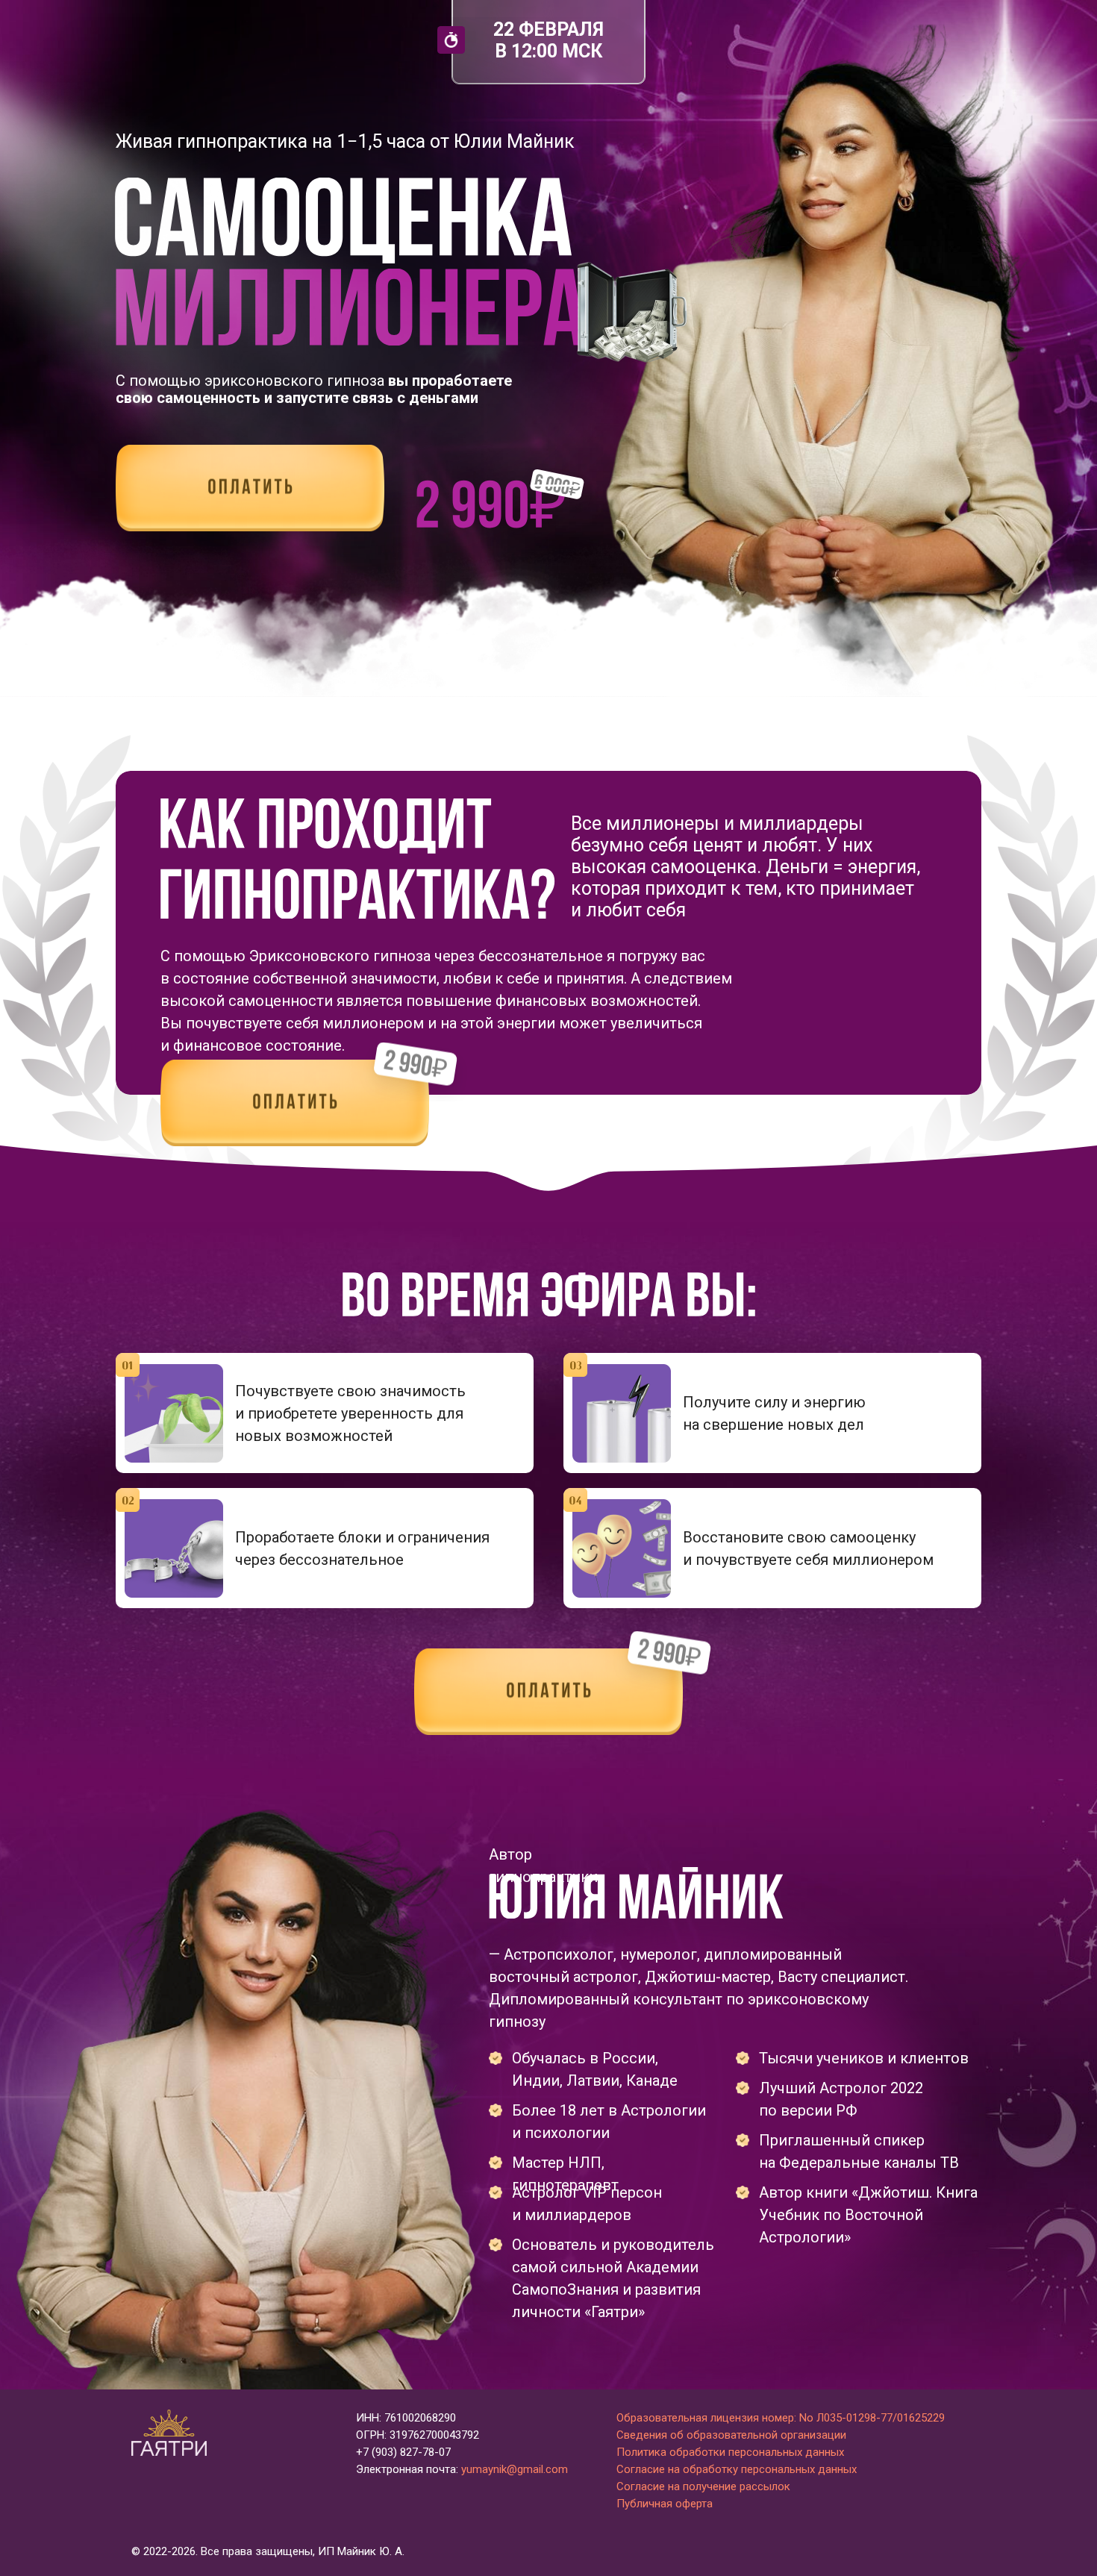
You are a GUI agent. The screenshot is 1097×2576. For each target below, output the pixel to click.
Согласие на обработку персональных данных (737, 2469)
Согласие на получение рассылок (703, 2486)
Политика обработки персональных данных (730, 2452)
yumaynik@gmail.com (515, 2469)
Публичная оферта (665, 2504)
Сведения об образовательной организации (731, 2435)
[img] (250, 488)
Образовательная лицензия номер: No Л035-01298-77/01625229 (781, 2418)
